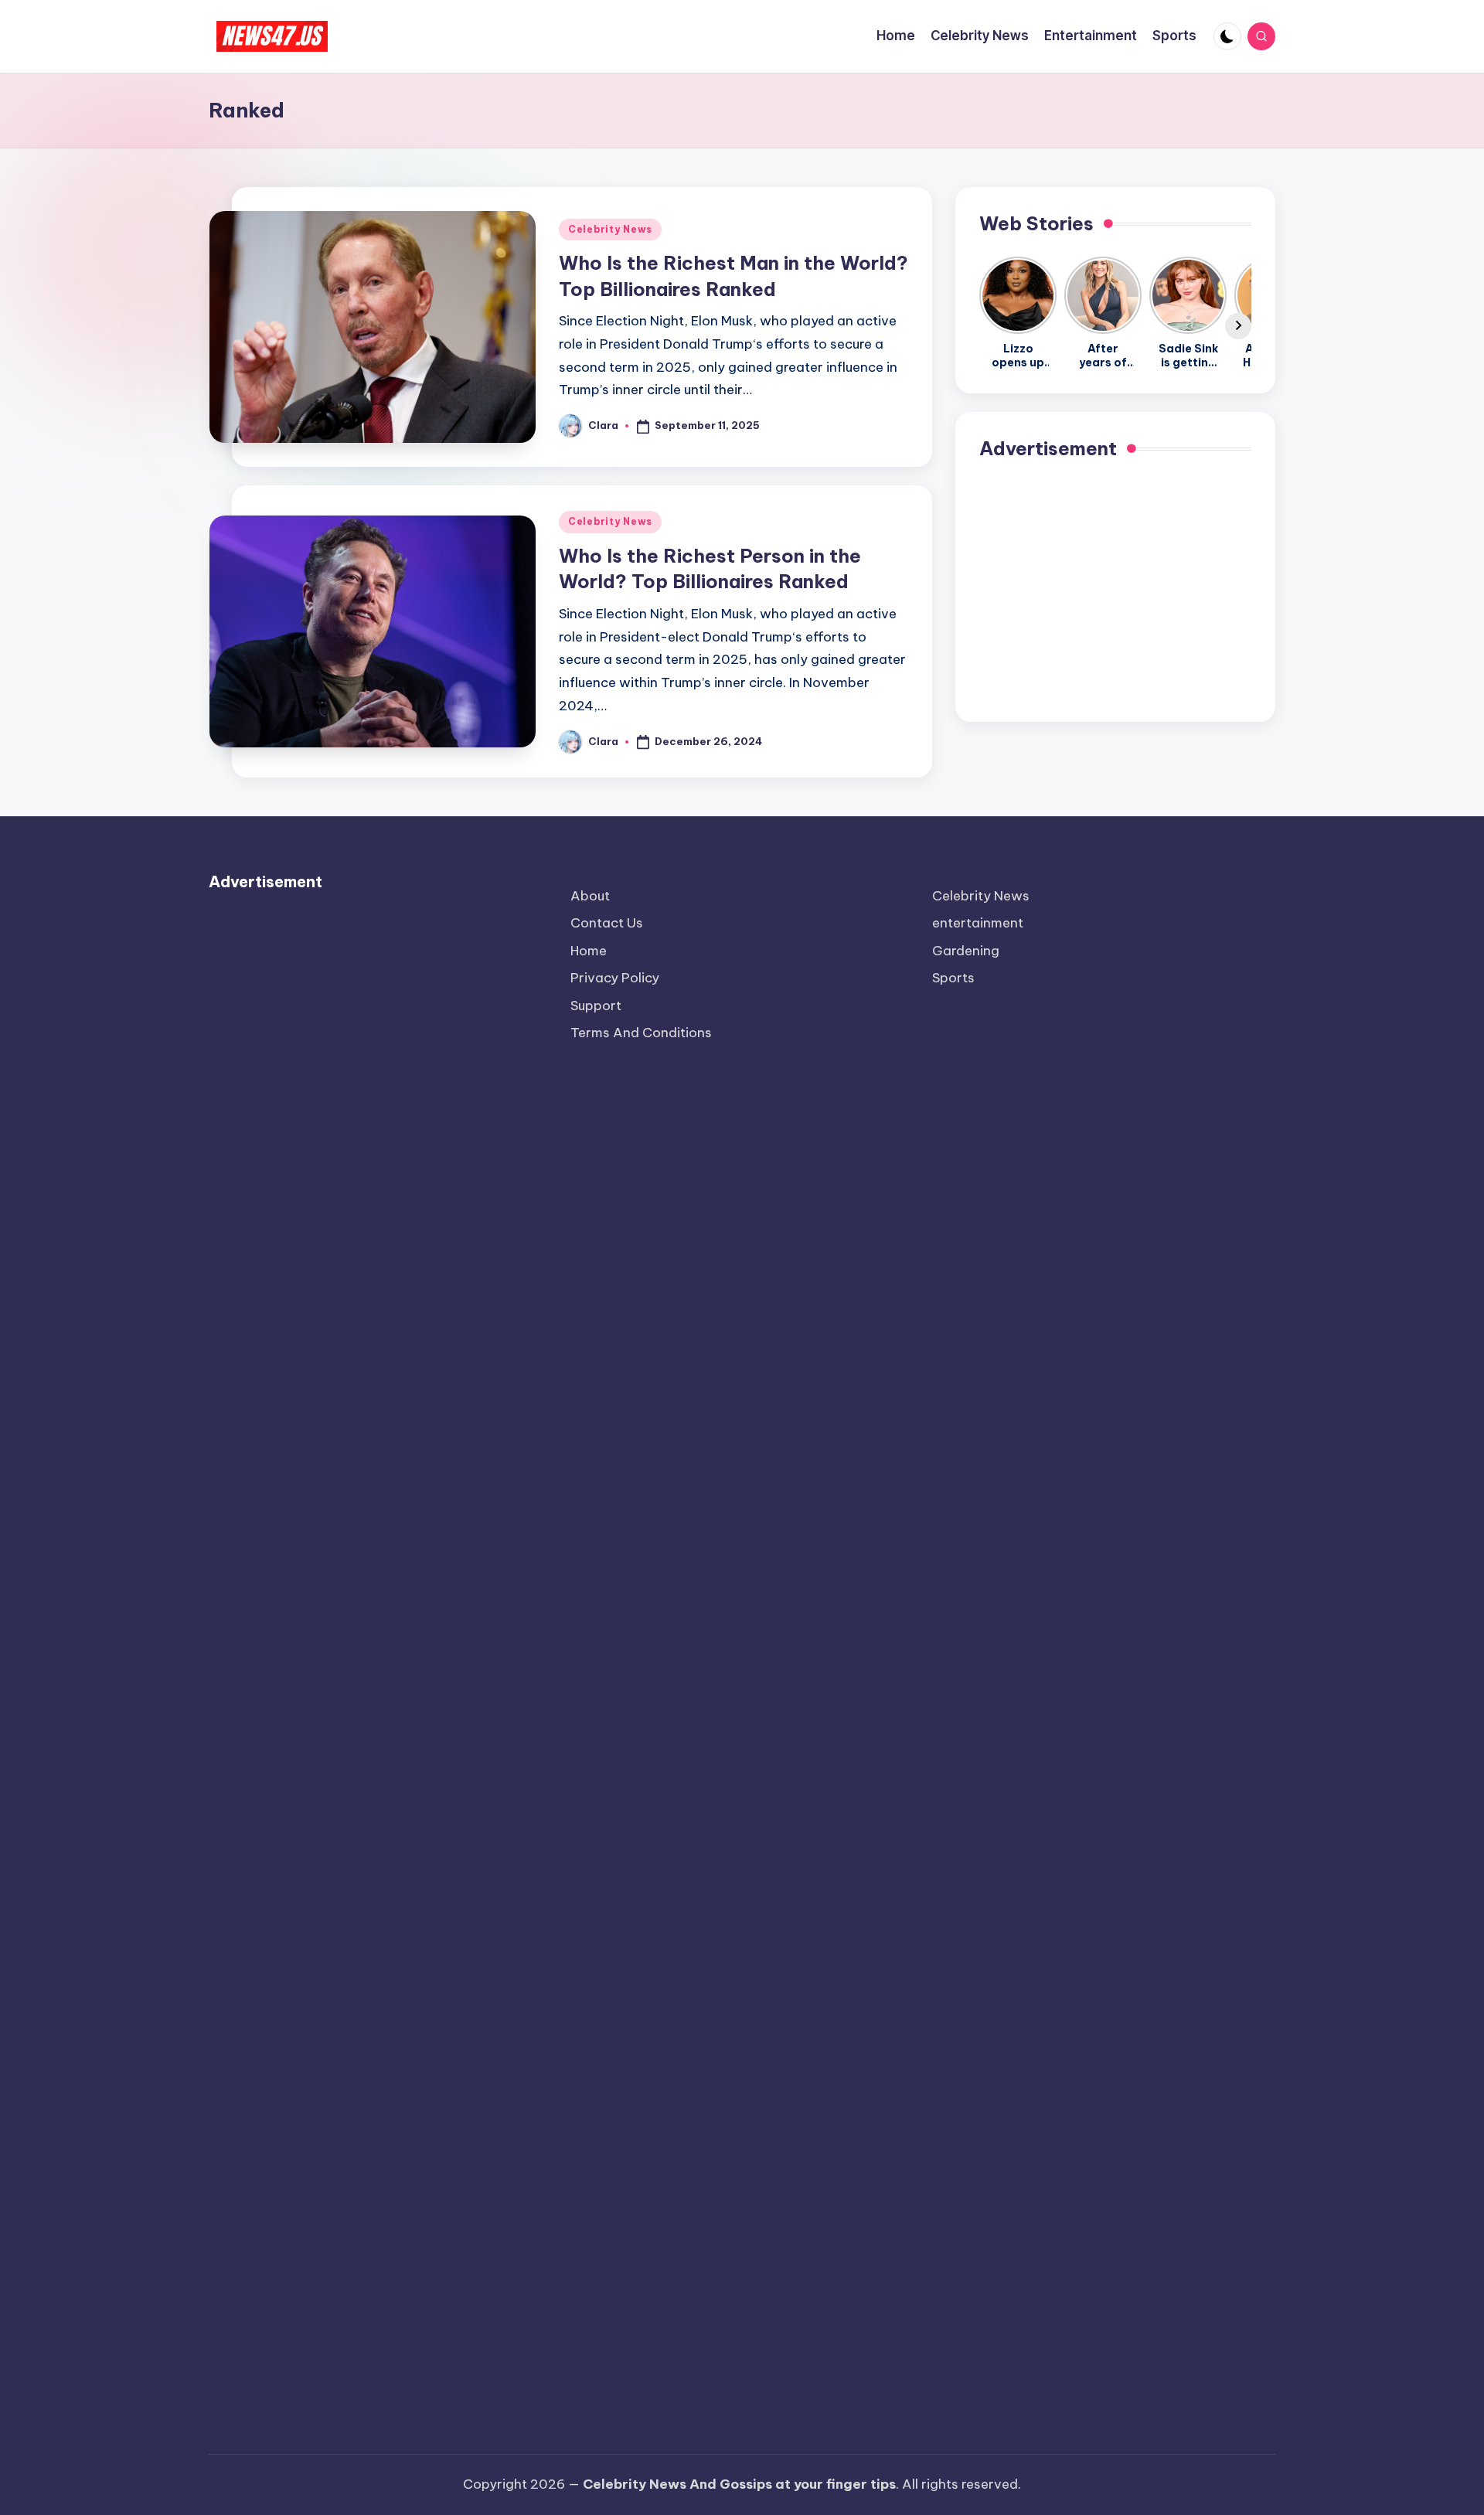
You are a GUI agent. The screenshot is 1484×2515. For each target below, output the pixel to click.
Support (596, 1006)
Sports (953, 978)
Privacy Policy (615, 978)
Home (589, 951)
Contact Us (607, 923)
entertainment (978, 923)
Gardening (966, 951)
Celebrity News (610, 229)
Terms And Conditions (641, 1033)
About (590, 896)
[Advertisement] (1115, 590)
